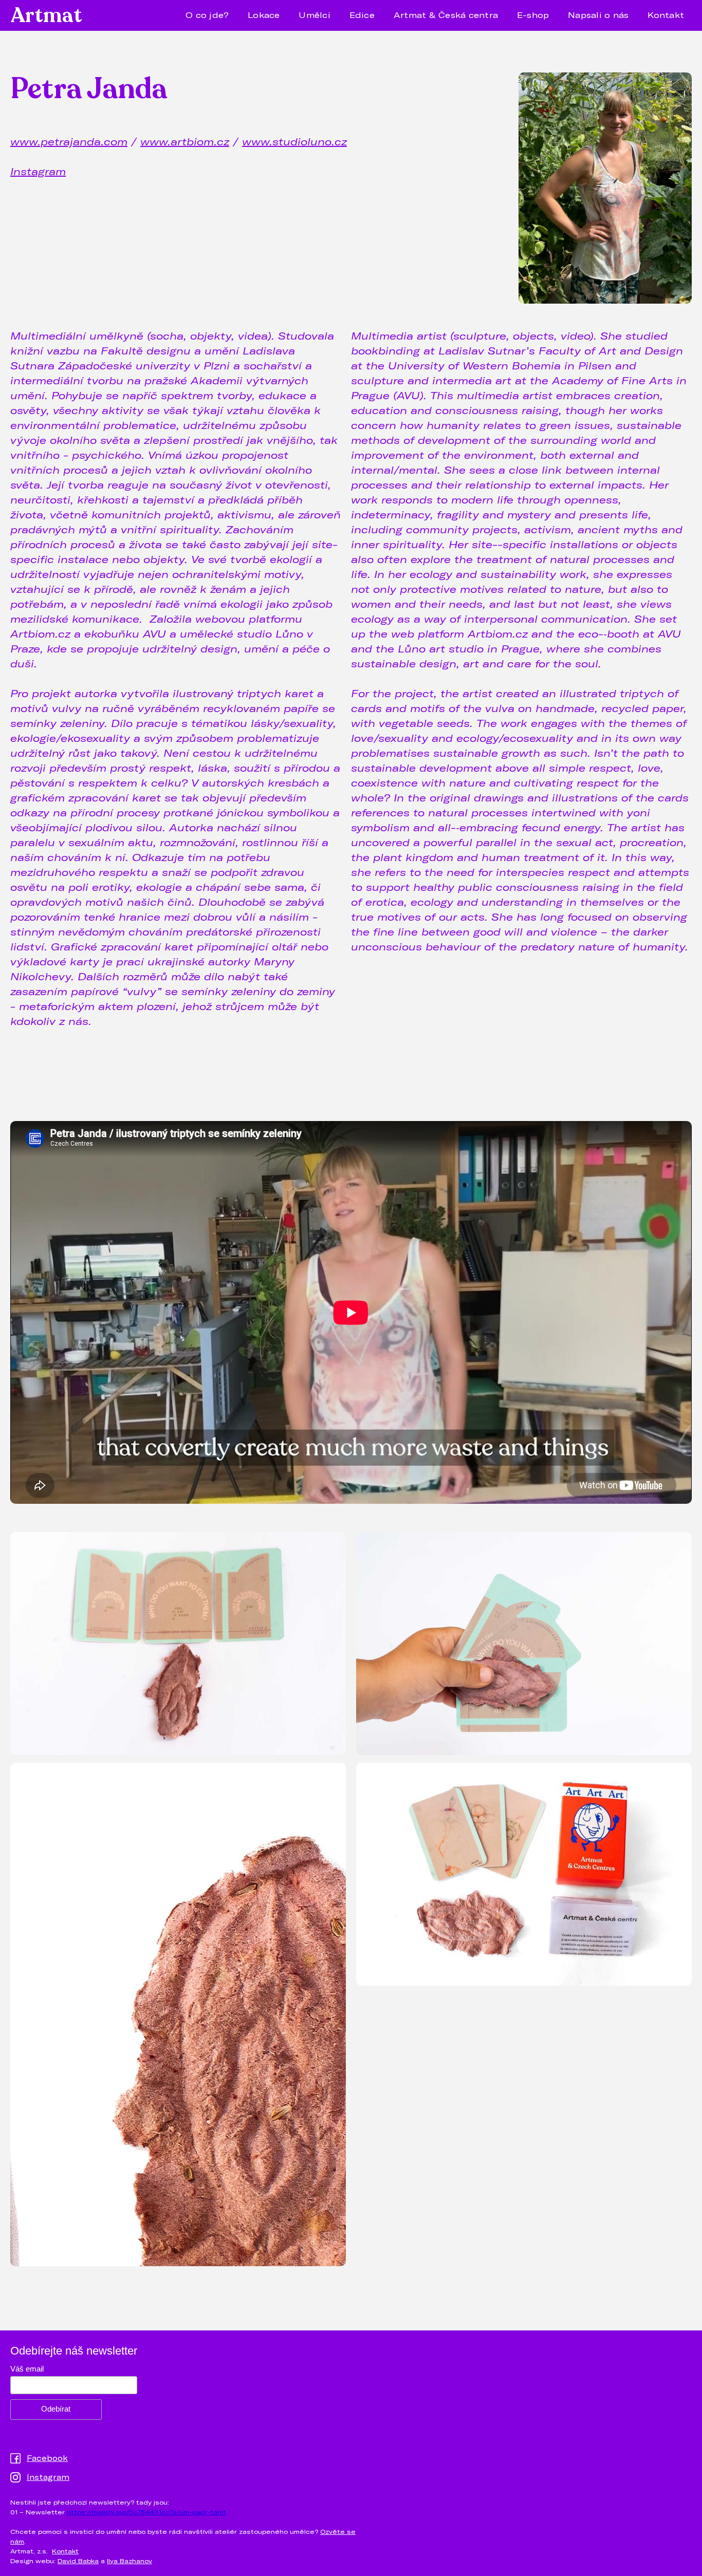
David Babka (78, 2561)
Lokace (264, 15)
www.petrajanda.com (69, 141)
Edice (362, 15)
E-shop (533, 15)
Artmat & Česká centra (446, 15)
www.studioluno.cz (294, 141)
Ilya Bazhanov (130, 2561)
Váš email (27, 2369)
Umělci (315, 15)
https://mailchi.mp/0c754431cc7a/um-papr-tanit (146, 2512)
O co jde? (207, 15)
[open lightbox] (178, 1645)
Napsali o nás (598, 15)
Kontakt (666, 15)
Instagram (38, 171)
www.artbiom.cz (185, 141)
